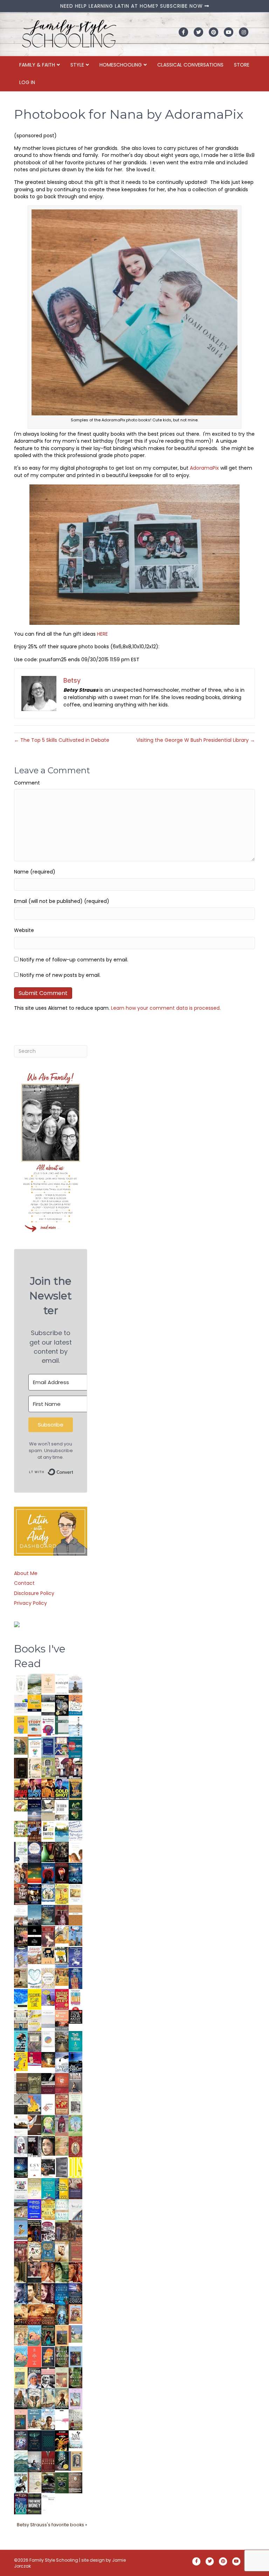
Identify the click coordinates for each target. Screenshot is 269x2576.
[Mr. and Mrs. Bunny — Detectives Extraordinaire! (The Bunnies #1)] (48, 1893)
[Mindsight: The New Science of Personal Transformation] (62, 1684)
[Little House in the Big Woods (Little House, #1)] (21, 2335)
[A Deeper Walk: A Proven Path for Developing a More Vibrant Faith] (75, 1789)
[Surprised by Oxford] (35, 1915)
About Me (26, 1573)
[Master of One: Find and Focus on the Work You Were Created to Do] (48, 1978)
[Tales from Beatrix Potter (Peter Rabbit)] (75, 1893)
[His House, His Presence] (75, 1830)
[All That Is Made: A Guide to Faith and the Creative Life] (48, 2019)
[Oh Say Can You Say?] (21, 2061)
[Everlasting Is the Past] (21, 2104)
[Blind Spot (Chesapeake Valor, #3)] (35, 1789)
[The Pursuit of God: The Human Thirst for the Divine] (21, 2504)
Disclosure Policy (34, 1593)
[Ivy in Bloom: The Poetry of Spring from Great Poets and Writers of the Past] (75, 2439)
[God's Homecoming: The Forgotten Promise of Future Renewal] (35, 1684)
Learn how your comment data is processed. (166, 1008)
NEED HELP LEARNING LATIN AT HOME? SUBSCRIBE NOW (132, 6)
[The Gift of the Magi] (75, 2147)
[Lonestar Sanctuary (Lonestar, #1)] (48, 2314)
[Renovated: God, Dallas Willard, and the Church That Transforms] (75, 1810)
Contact (24, 1583)
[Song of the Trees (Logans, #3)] (62, 2230)
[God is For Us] (21, 1684)
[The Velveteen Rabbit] (62, 1894)
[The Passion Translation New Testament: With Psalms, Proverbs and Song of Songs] (21, 1768)
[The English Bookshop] (21, 2020)
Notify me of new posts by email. (60, 975)
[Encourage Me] (48, 1915)
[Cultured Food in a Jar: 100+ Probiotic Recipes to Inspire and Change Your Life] (48, 1997)
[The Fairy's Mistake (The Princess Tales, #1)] (75, 2399)
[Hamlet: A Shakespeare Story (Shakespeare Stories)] (62, 2125)
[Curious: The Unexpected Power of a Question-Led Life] (75, 2167)
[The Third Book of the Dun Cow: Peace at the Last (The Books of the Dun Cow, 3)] (62, 2062)
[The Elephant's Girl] (35, 2398)
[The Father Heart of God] (21, 1894)
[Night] (48, 1705)
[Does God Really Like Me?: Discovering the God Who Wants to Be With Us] (35, 1810)
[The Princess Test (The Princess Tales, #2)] (21, 2421)
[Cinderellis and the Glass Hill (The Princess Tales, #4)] (21, 2378)
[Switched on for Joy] (62, 1747)
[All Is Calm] (62, 2293)
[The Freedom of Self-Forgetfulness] (75, 2483)
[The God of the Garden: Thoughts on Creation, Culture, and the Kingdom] (35, 2083)
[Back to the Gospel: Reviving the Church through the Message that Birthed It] (62, 1831)
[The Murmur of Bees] (48, 2209)
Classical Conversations (190, 65)
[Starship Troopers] (35, 2147)
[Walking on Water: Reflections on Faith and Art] (21, 1998)
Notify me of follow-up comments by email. (74, 960)
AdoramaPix (204, 468)
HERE (102, 634)
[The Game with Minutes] (62, 1852)
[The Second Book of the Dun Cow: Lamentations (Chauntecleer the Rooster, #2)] (75, 2062)
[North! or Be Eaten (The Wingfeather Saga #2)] (48, 2335)
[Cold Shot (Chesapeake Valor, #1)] (62, 1789)
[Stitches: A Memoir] (48, 1955)
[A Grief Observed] (75, 1705)
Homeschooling (121, 65)
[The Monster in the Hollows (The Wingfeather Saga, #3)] (62, 2482)
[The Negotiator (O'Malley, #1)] (48, 2294)
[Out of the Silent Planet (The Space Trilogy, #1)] (48, 2482)
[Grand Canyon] (35, 1955)
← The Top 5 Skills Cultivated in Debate (62, 740)
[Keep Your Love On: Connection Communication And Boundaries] (62, 1873)
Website (24, 930)
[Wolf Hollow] (35, 1852)
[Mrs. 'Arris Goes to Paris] (75, 1978)
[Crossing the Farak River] (48, 2356)
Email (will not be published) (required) (62, 901)
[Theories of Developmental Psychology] (75, 1685)
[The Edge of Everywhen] (62, 2314)
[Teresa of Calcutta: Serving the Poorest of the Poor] (35, 2378)
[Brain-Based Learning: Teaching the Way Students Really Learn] (48, 1725)
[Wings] (75, 1936)
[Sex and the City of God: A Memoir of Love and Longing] (21, 1915)
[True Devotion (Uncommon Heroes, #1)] (75, 1768)
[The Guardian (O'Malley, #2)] (35, 2294)
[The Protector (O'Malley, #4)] (75, 2273)
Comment (27, 783)
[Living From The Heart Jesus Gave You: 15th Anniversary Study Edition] (21, 1852)
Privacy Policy (30, 1603)
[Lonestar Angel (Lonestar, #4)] (75, 2293)
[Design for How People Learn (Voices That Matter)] (21, 1725)
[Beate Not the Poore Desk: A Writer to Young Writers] (48, 2084)
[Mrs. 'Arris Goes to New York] (62, 1977)
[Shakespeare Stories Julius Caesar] (21, 2146)
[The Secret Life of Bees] (62, 1957)
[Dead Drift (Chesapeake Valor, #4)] (21, 1789)
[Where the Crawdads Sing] (62, 2020)
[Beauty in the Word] (21, 2209)
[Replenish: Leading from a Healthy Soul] (75, 1726)
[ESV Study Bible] (35, 2167)
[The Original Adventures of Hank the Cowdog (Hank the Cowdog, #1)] (35, 1831)
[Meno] (48, 2504)
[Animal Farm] (62, 2420)
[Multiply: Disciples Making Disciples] (48, 2104)
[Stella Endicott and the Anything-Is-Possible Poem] (35, 2335)
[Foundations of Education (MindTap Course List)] (21, 1746)
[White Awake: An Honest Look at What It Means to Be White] (75, 2209)
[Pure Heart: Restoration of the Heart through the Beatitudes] (35, 1978)
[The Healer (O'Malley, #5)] (62, 2273)
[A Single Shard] (48, 1852)
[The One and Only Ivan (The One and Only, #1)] (62, 2461)
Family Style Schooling (54, 2560)
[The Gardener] (62, 1934)
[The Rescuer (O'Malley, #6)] (48, 2273)
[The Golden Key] (75, 2104)
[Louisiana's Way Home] (62, 2146)
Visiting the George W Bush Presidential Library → (196, 740)
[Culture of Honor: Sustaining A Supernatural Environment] (35, 1894)
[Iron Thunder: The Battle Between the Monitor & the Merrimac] (21, 1977)
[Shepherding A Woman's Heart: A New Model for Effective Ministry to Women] (62, 2083)
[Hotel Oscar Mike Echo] (21, 1873)
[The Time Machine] (21, 1957)
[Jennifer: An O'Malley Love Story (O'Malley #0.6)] (62, 2251)
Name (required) (35, 872)
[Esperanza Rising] (21, 2230)
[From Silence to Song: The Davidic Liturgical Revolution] (48, 1747)
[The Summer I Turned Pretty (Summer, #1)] (75, 1852)
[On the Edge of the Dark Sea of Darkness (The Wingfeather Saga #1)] (62, 2398)
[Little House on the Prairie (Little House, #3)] (75, 2314)
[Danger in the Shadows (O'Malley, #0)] (21, 2273)
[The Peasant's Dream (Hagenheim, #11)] (21, 2398)
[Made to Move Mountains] (21, 2461)
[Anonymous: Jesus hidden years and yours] (35, 1873)
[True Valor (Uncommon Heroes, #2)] (62, 1768)
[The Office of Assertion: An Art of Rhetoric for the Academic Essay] (75, 2189)
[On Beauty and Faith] (48, 2039)
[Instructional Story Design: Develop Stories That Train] (35, 1726)
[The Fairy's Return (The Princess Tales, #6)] (62, 2337)
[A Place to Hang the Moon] (48, 1768)
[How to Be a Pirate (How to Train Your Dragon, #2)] (48, 2252)
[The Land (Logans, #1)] (21, 2252)
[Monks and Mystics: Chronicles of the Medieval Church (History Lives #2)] (35, 2419)
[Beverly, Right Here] (48, 2146)
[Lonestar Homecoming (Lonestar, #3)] (21, 2314)
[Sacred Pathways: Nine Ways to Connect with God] (62, 2041)
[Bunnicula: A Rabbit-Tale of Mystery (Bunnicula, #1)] (62, 1915)
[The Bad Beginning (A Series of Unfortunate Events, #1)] (75, 2461)
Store (242, 65)
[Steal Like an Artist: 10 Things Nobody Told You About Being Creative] (75, 2017)
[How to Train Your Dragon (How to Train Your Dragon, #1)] (75, 2251)
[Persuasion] (48, 1936)
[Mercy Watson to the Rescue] (75, 2334)
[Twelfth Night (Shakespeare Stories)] (75, 2125)
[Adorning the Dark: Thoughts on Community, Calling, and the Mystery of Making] (35, 2440)
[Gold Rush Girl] (48, 2398)
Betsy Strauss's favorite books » (52, 2525)
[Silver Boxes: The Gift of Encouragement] (75, 1957)
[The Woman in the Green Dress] (62, 2356)
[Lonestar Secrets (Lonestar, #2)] (35, 2314)
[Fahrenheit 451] (62, 2440)
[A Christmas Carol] (48, 2168)
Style (77, 65)
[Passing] (35, 2272)
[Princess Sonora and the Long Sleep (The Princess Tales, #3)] (62, 2379)
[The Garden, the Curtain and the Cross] (21, 1829)
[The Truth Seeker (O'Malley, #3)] (21, 2294)
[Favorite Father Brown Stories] (35, 2042)
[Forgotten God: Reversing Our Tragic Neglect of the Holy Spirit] (35, 2125)
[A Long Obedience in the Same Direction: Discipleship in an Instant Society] (21, 2125)
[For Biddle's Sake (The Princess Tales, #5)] (75, 2358)
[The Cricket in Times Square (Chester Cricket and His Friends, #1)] (62, 1706)
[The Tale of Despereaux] (35, 2482)
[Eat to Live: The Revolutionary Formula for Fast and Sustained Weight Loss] (75, 2000)
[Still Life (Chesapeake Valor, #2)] (48, 1789)
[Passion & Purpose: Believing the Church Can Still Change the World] (75, 1747)
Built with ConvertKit (73, 1470)
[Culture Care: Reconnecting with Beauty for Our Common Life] (62, 2167)
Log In (27, 82)
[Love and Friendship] (75, 1915)
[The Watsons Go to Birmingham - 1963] (48, 2231)
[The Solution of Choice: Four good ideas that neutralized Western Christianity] (62, 1810)
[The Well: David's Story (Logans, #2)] (75, 2230)
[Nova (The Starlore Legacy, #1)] (75, 1873)
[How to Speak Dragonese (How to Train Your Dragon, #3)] (35, 2251)
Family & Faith (37, 65)
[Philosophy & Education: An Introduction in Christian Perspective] (62, 1725)
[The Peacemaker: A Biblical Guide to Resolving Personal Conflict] (62, 2209)
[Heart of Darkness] (48, 2440)
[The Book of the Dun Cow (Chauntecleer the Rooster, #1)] (35, 2104)
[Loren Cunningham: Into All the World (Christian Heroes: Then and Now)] (62, 2104)
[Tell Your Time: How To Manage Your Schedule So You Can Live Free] (75, 2041)
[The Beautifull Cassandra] (35, 1936)
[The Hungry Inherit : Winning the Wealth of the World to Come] (21, 1936)
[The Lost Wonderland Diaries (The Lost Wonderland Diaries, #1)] (21, 2440)
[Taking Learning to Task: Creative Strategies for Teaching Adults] (62, 2188)
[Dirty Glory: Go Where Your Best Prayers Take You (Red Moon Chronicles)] (48, 1873)
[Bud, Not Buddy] (21, 2483)
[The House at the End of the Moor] (75, 2419)
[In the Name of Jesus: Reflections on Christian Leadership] (35, 2188)
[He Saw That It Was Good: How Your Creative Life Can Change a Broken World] (21, 2041)
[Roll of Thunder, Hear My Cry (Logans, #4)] (35, 2231)
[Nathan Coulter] (21, 2083)
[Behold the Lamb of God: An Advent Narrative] (21, 2167)
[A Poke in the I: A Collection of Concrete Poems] (35, 2059)
